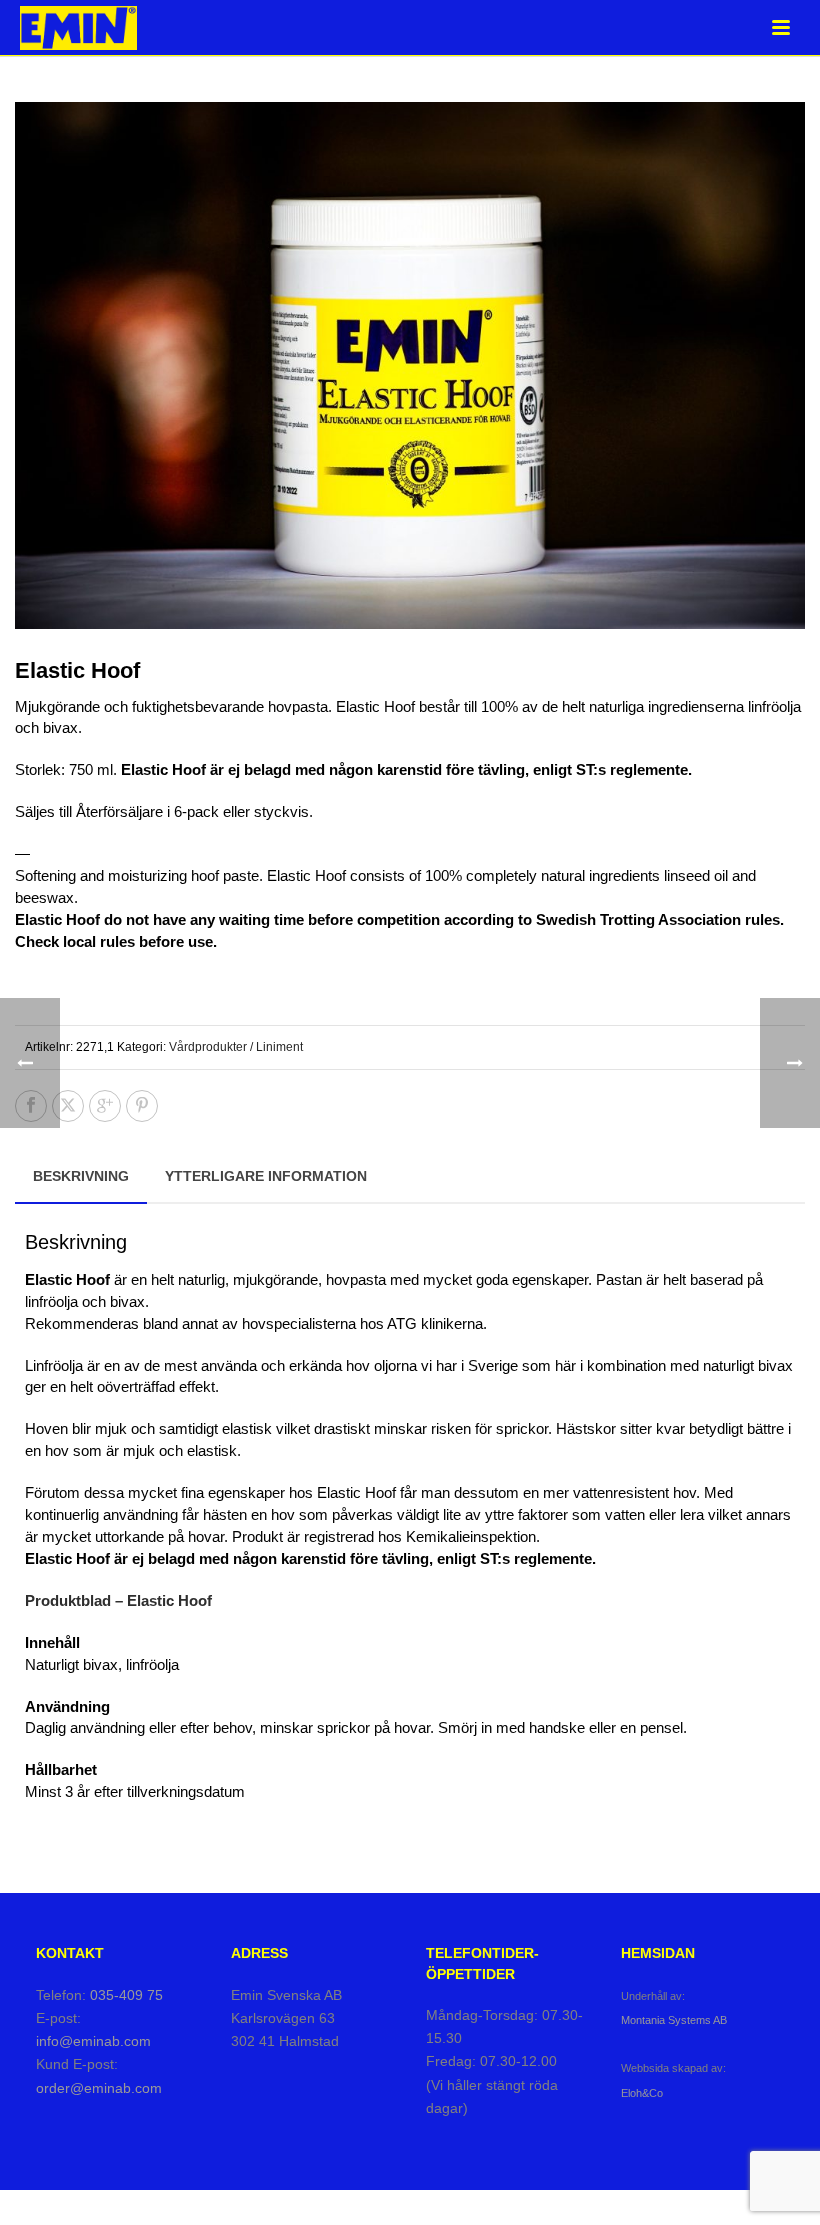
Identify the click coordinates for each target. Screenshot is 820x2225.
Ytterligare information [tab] (266, 1176)
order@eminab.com (99, 2088)
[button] (766, 141)
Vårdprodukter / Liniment (236, 1047)
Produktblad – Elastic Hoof (118, 1600)
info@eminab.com (93, 2041)
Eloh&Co (642, 2093)
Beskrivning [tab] (81, 1176)
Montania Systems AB (674, 2020)
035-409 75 (126, 1995)
